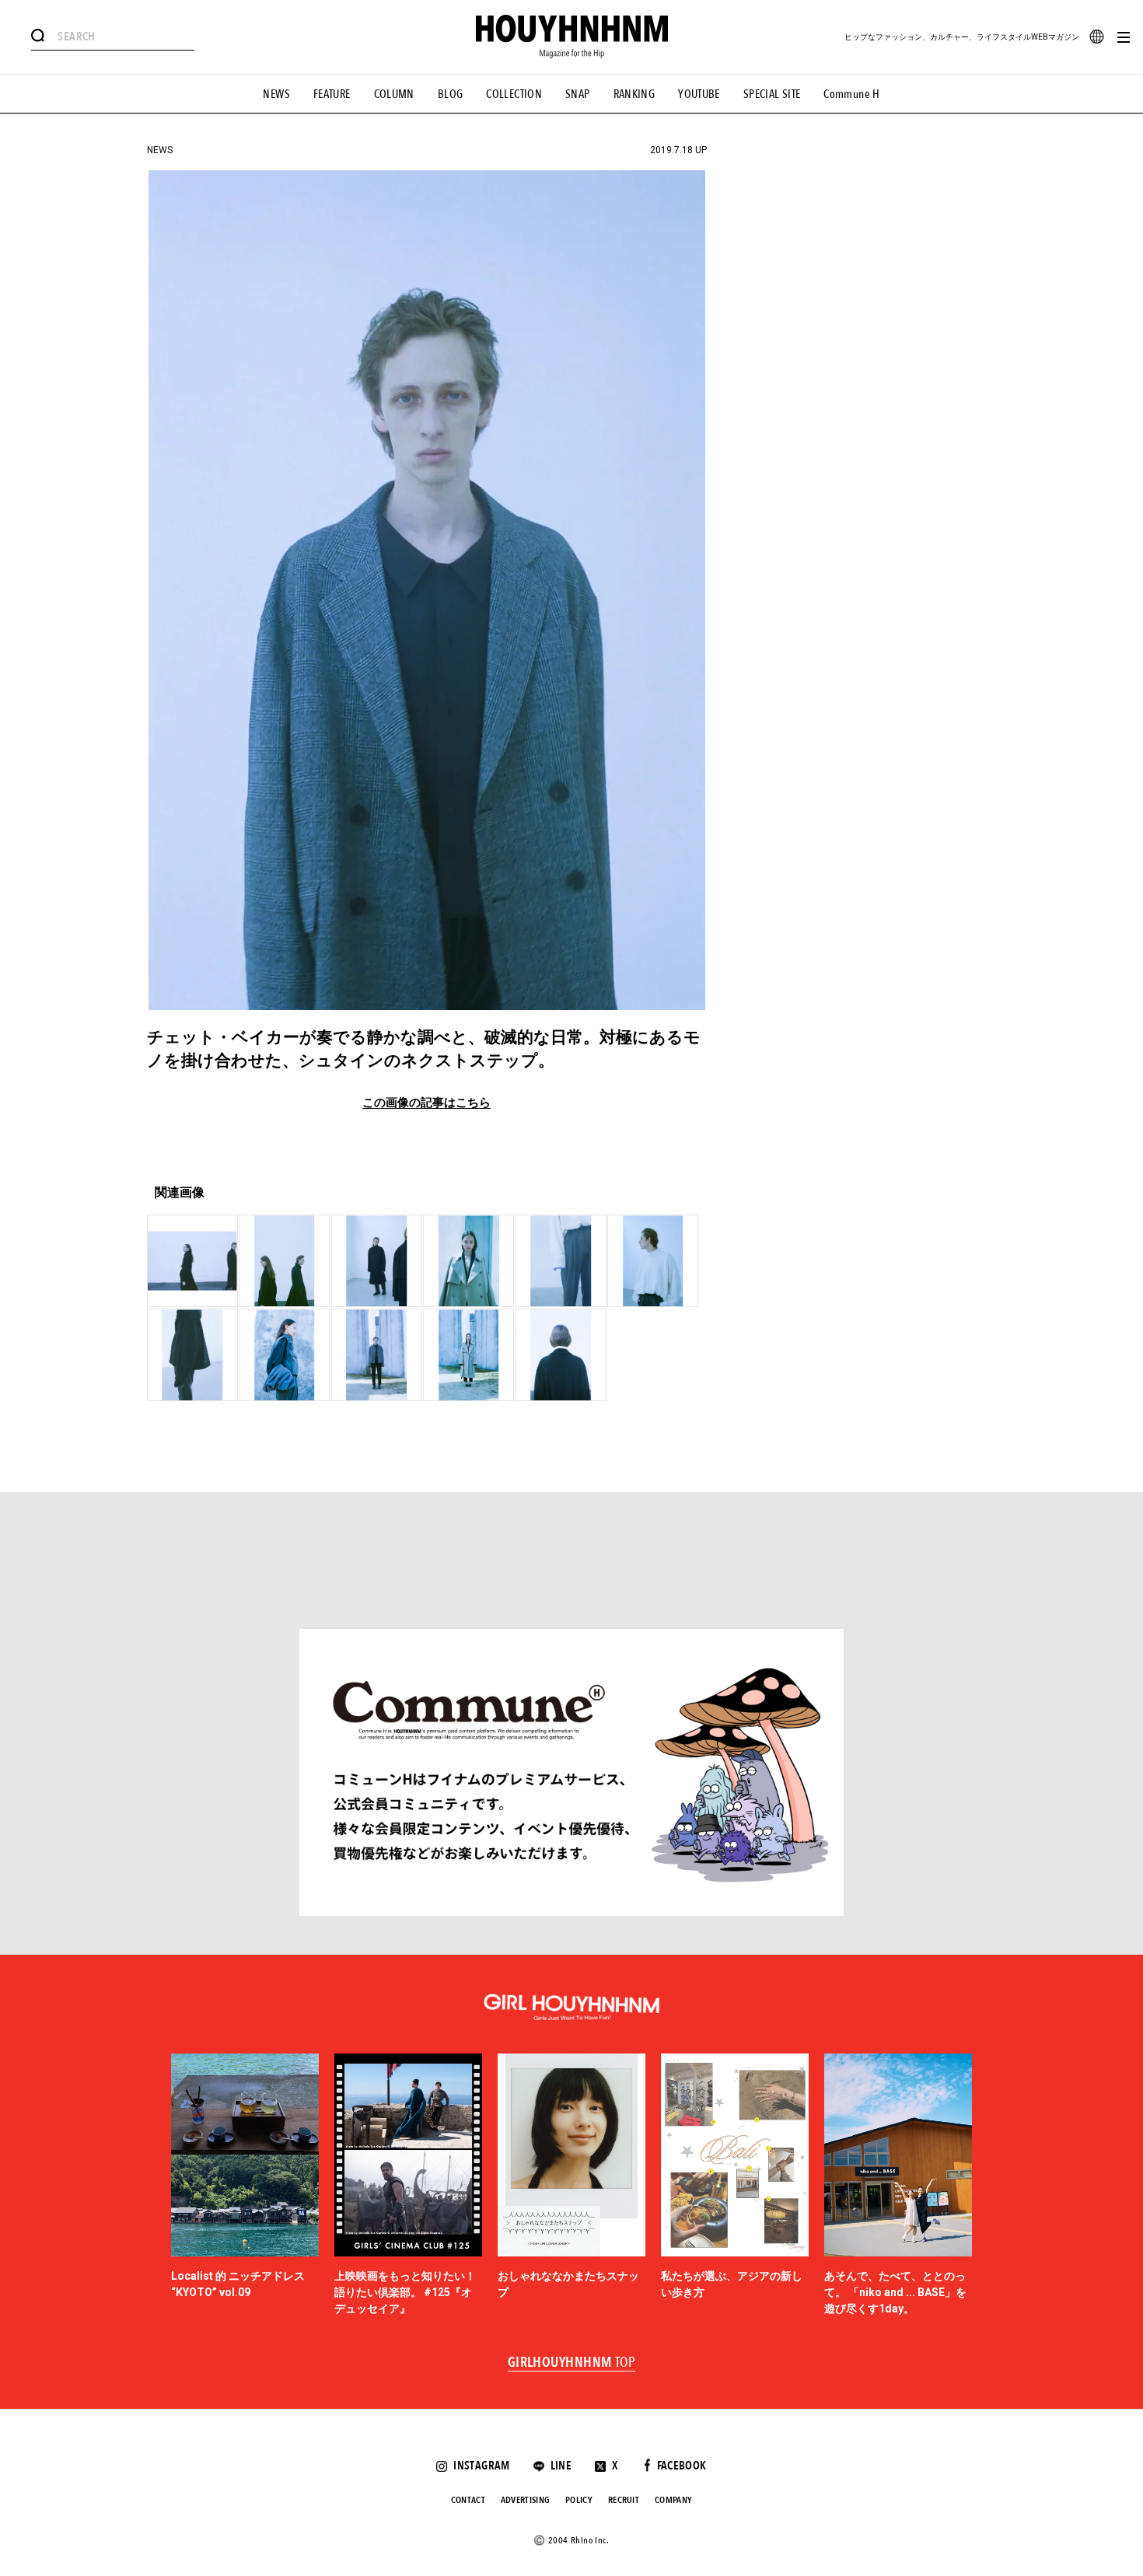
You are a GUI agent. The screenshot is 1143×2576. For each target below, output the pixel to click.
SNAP (578, 94)
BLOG (451, 94)
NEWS (276, 94)
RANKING (634, 94)
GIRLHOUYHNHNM (572, 2363)
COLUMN (394, 94)
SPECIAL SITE (772, 94)
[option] (245, 2186)
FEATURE (332, 94)
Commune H (851, 94)
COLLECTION (514, 94)
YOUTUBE (699, 94)
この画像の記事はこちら (426, 1103)
